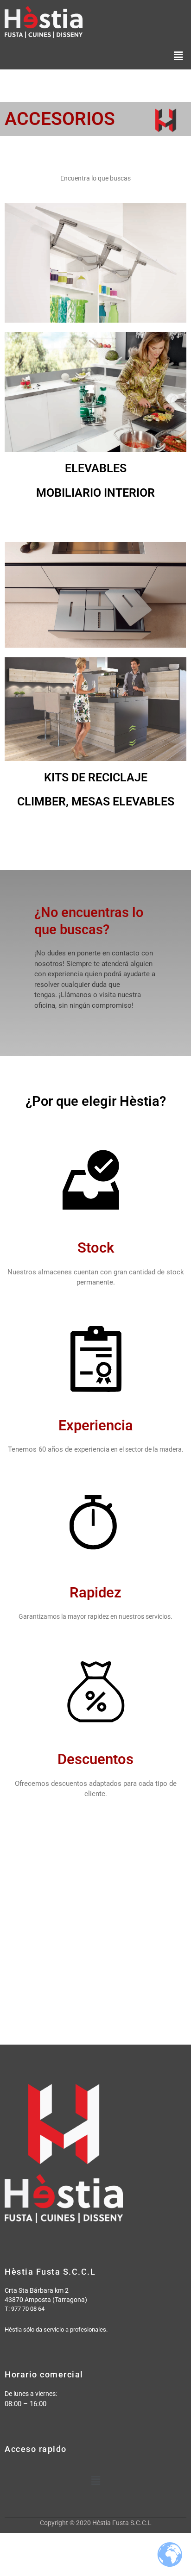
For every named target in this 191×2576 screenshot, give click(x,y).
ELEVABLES (96, 468)
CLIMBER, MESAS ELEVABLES (96, 801)
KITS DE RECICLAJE (96, 777)
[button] (178, 56)
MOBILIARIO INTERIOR (95, 493)
